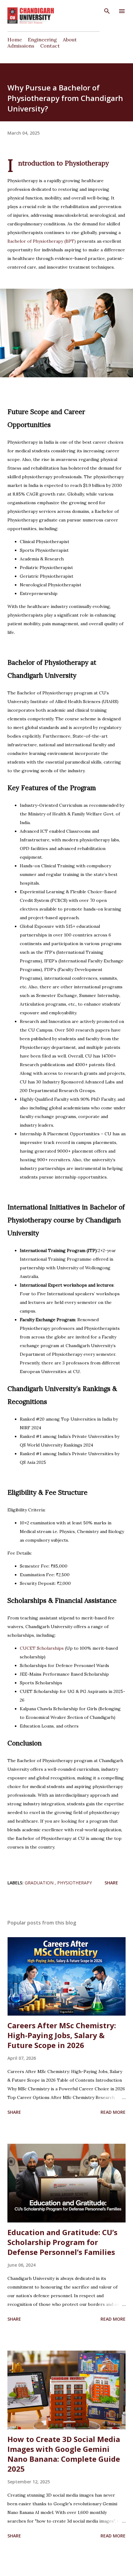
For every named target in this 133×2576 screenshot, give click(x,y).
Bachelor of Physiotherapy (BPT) (42, 241)
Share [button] (111, 1883)
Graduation (40, 1883)
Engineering (42, 40)
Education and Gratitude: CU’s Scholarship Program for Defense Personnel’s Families (62, 2242)
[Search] (107, 11)
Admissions (21, 46)
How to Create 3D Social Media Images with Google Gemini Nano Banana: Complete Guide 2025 (64, 2454)
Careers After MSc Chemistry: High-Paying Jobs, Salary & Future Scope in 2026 (62, 2035)
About (70, 40)
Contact (50, 46)
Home (15, 40)
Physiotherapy (75, 1883)
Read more (113, 2112)
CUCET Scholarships (42, 1648)
